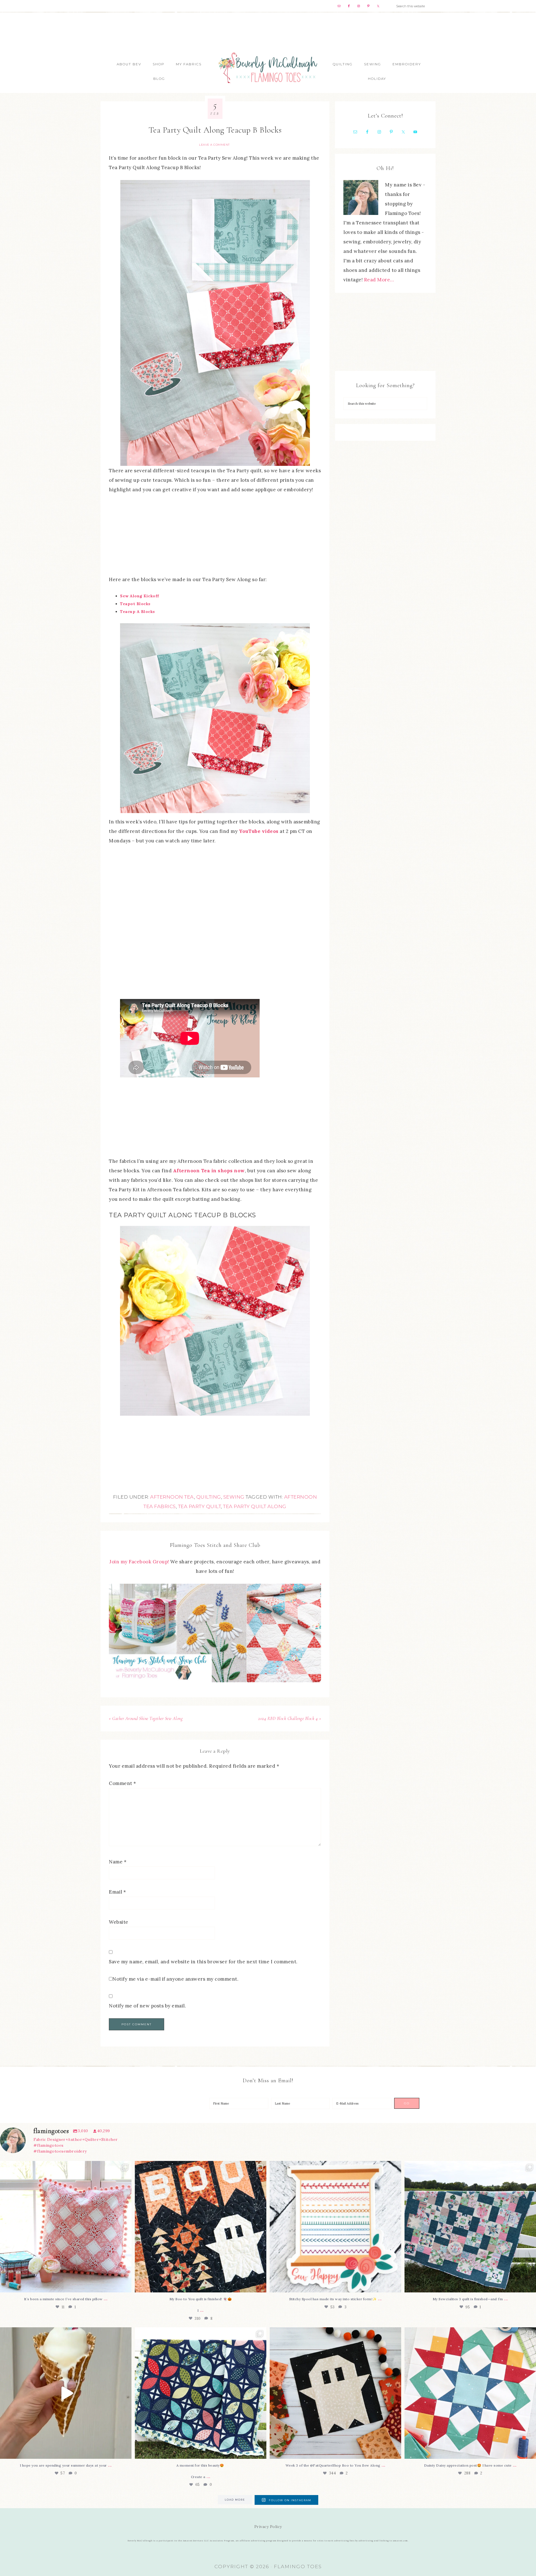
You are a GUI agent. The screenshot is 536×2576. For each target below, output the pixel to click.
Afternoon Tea (172, 1497)
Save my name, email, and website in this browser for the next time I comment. (203, 1962)
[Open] (66, 2227)
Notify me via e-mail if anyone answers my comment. (175, 1979)
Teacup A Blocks (137, 612)
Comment (123, 1783)
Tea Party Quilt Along (255, 1506)
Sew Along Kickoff (140, 596)
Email (118, 1892)
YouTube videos (259, 831)
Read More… (379, 280)
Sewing (234, 1497)
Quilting (209, 1497)
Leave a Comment (214, 145)
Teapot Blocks (135, 604)
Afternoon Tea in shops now (209, 1171)
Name (118, 1862)
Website (119, 1922)
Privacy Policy (268, 2527)
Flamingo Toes (268, 67)
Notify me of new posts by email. (147, 2006)
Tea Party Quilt (200, 1506)
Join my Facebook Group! (140, 1562)
